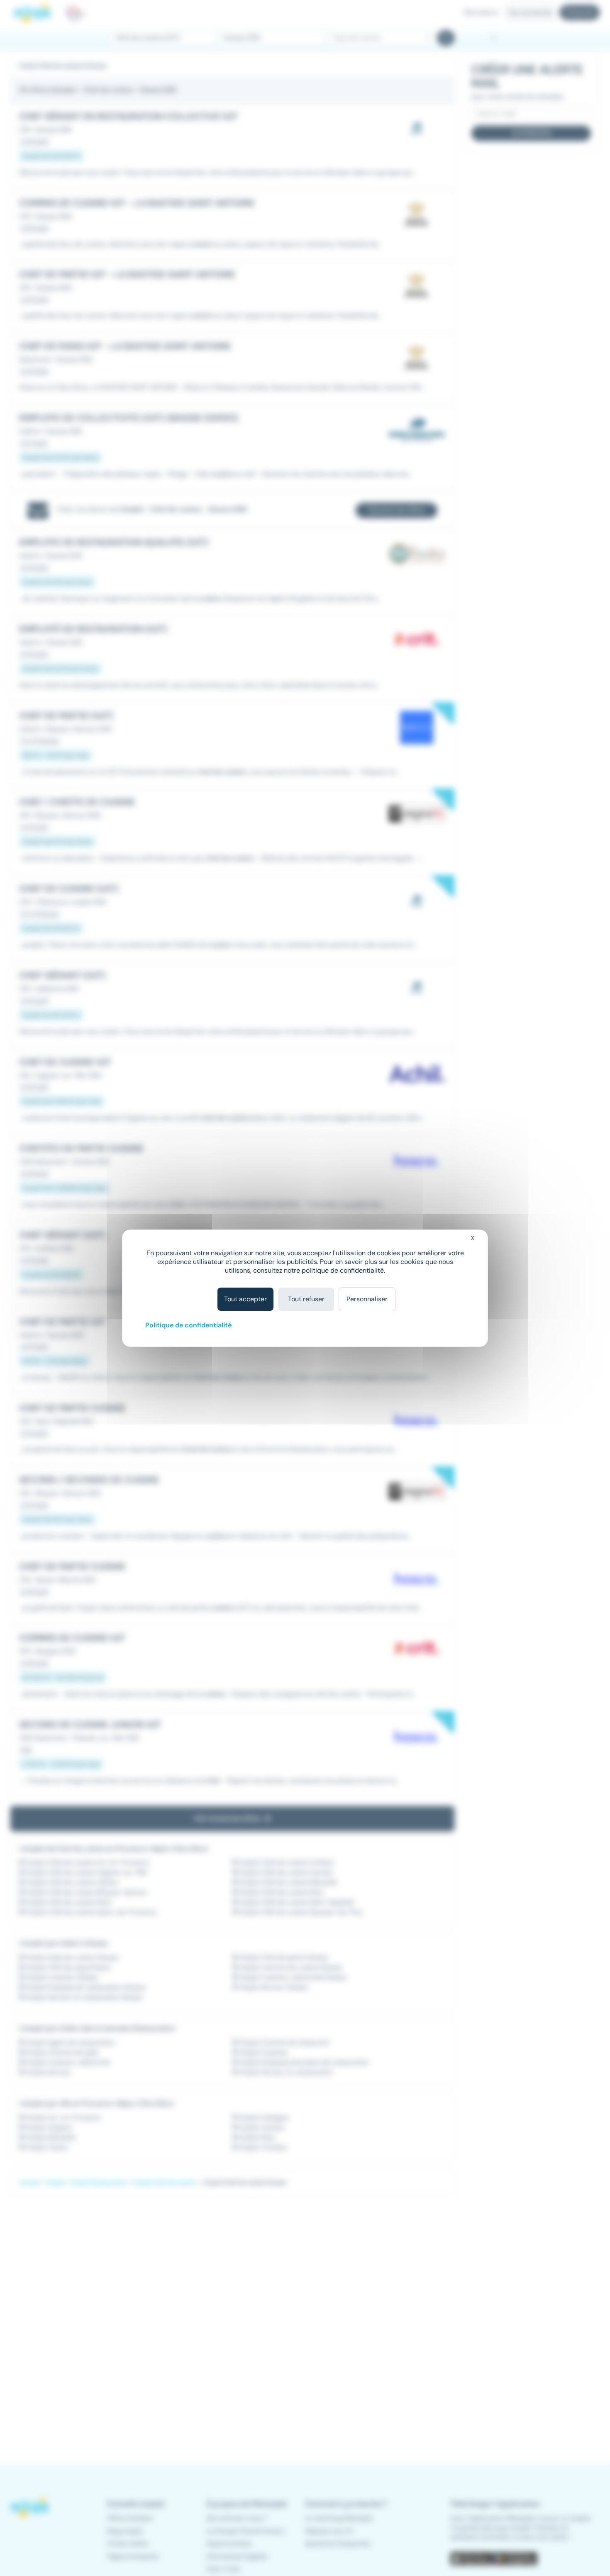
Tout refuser (306, 1299)
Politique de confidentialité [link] (188, 1325)
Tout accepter (245, 1299)
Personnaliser (367, 1299)
